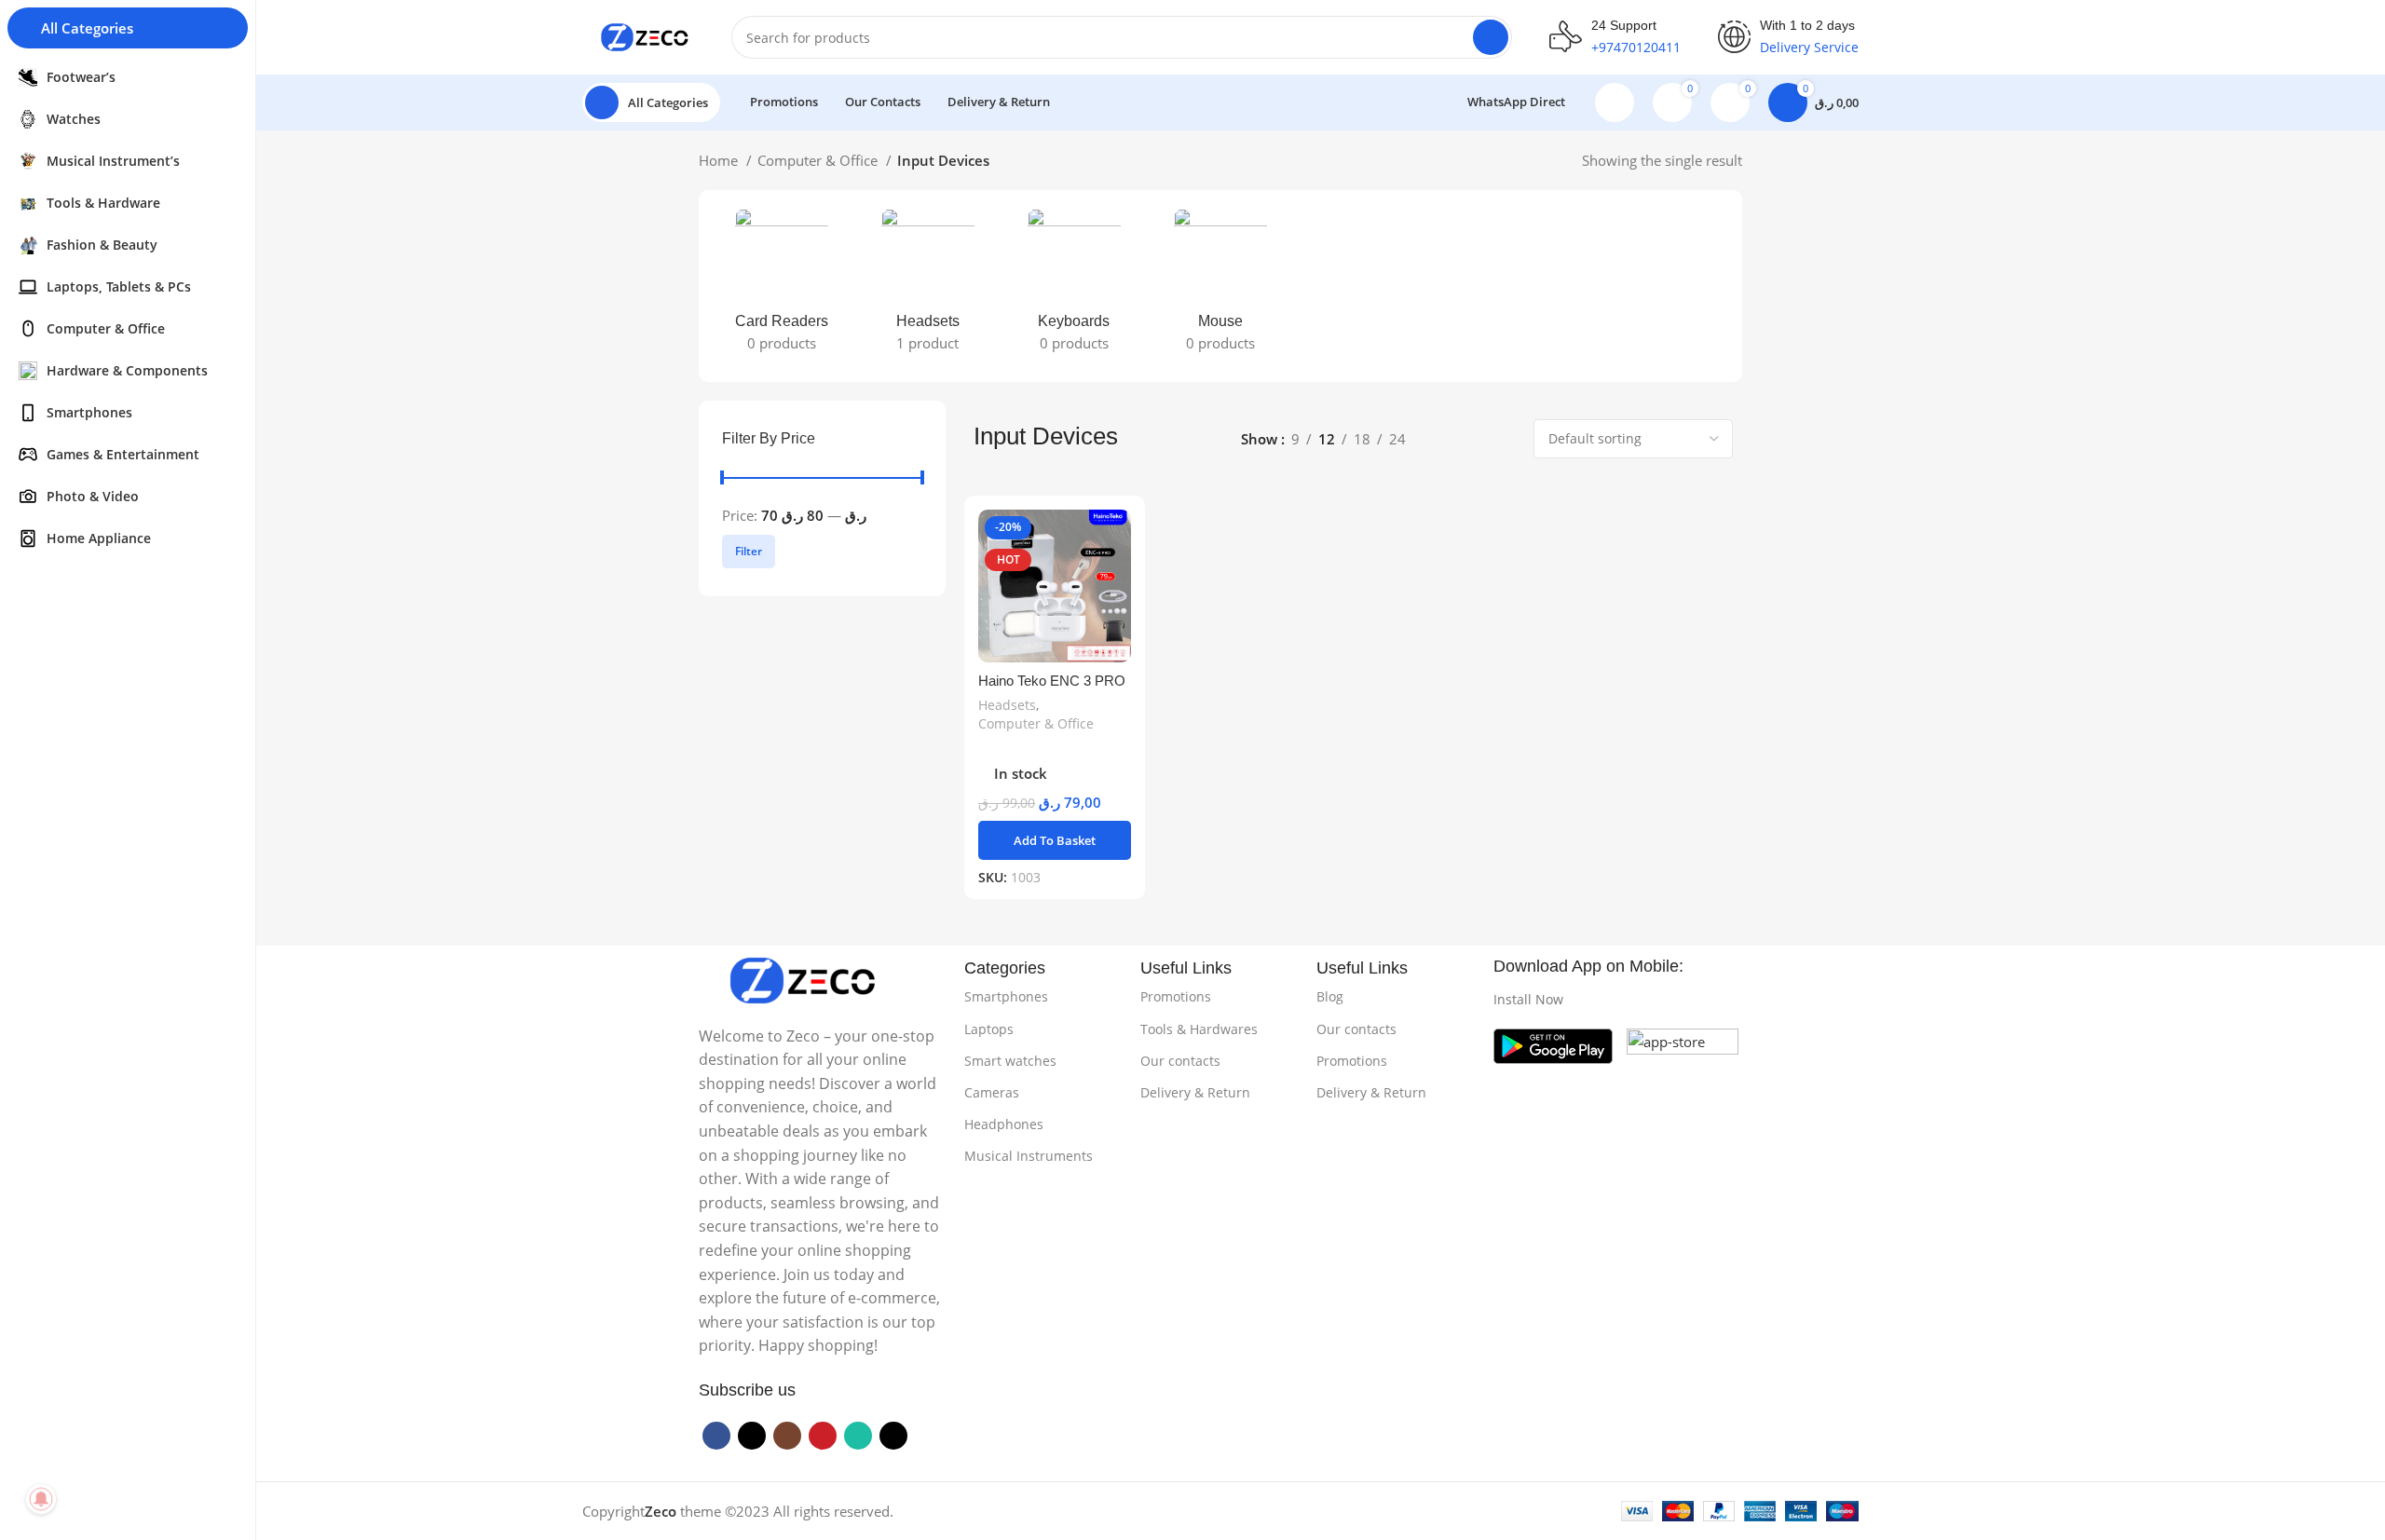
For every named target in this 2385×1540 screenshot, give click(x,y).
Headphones (1004, 1124)
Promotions (1176, 996)
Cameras (992, 1092)
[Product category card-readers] (781, 286)
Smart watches (1010, 1061)
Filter (749, 551)
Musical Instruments (1029, 1156)
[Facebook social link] (716, 1436)
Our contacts (1180, 1061)
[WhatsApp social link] (858, 1436)
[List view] (1441, 439)
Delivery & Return (1195, 1092)
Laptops (989, 1029)
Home (720, 160)
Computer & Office (819, 160)
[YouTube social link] (823, 1436)
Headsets (1007, 705)
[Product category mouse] (1220, 286)
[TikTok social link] (893, 1436)
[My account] (1615, 102)
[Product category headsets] (927, 286)
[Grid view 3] (1472, 439)
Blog (1330, 996)
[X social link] (752, 1436)
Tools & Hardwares (1199, 1029)
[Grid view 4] (1505, 439)
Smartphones (1006, 996)
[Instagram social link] (787, 1436)
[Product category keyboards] (1074, 286)
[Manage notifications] (41, 1499)
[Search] (1491, 37)
